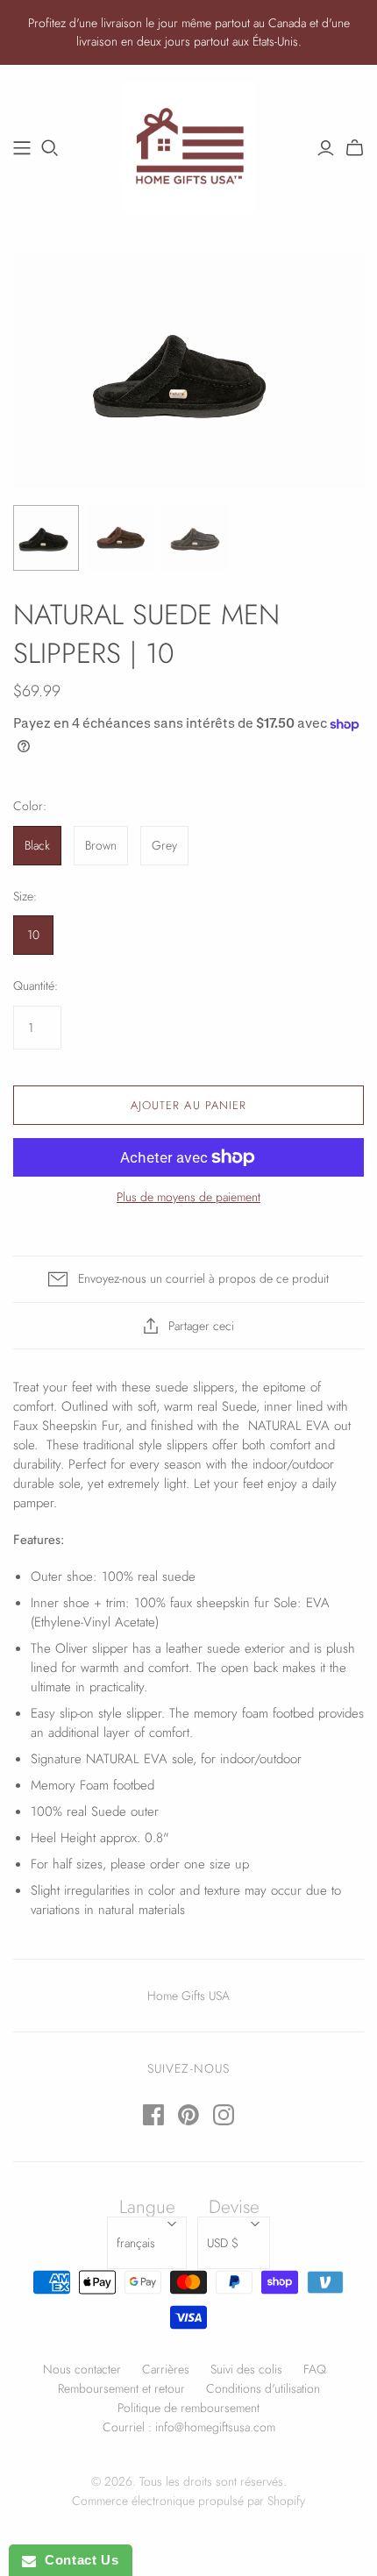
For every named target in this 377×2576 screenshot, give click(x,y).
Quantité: (36, 986)
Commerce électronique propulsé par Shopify (188, 2501)
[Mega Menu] (22, 148)
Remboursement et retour (121, 2388)
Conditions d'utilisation (263, 2388)
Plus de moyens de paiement (188, 1197)
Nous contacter (82, 2369)
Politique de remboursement (188, 2408)
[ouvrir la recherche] (50, 148)
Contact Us (77, 2560)
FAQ (315, 2369)
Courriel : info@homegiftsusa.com (189, 2427)
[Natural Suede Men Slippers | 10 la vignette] (46, 538)
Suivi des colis (246, 2369)
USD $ (223, 2243)
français (136, 2243)
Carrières (166, 2369)
